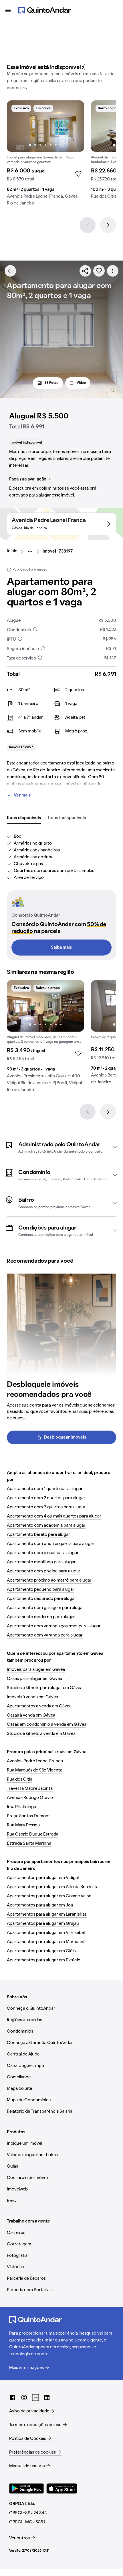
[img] (45, 126)
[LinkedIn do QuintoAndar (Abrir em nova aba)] (47, 2398)
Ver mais (22, 795)
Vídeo (81, 383)
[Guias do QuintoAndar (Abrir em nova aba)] (35, 2398)
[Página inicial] (45, 10)
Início (12, 551)
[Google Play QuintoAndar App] (27, 2488)
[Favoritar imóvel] (99, 271)
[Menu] (8, 10)
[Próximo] (108, 225)
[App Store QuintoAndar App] (62, 2488)
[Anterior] (88, 225)
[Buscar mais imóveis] (10, 271)
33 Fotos (51, 383)
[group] (45, 155)
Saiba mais (61, 948)
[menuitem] (17, 551)
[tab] (24, 818)
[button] (61, 1147)
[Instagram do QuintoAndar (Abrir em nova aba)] (24, 2398)
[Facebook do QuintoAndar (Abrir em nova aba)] (13, 2398)
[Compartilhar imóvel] (85, 271)
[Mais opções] (113, 271)
